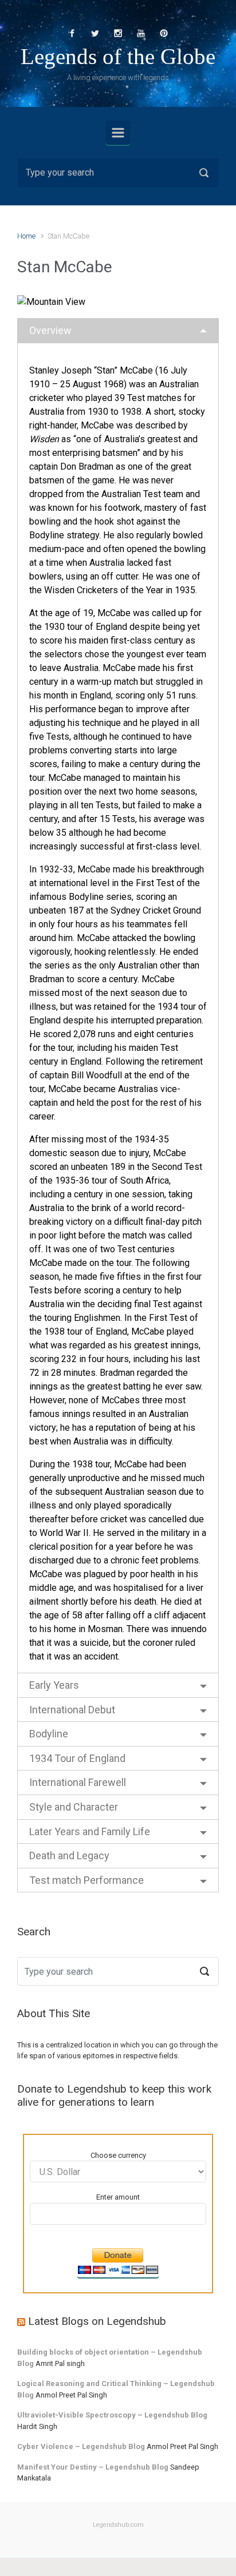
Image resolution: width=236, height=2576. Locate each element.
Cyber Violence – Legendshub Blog (81, 2446)
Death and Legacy (69, 1855)
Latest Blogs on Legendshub (97, 2321)
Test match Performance (86, 1880)
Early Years (54, 1685)
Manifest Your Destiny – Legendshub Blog (93, 2467)
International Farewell (78, 1782)
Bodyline (49, 1734)
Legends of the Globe (118, 56)
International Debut (72, 1710)
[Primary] (118, 133)
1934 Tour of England (77, 1758)
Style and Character (74, 1807)
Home (26, 236)
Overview (50, 330)
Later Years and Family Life (90, 1831)
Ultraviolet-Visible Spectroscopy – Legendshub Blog (112, 2415)
